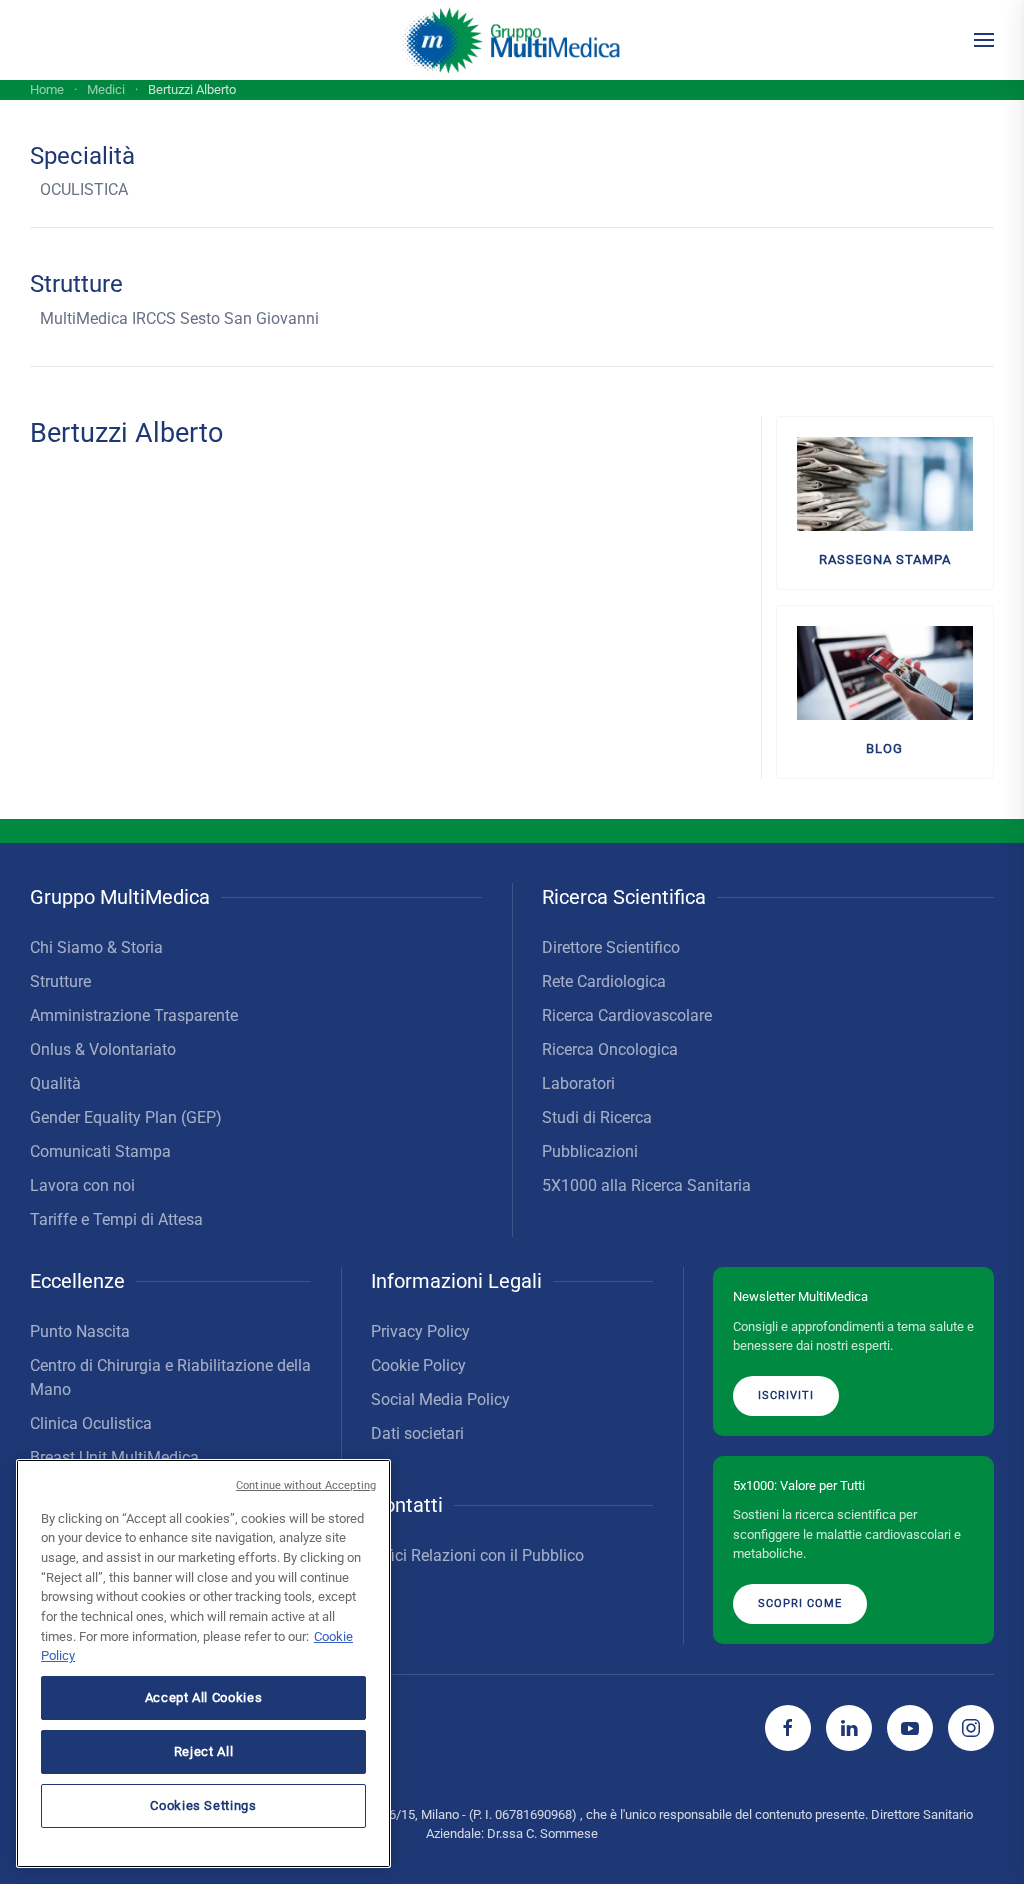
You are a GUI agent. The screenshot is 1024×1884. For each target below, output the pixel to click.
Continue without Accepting (306, 1485)
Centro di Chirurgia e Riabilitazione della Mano (170, 1377)
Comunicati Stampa (100, 1151)
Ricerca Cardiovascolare (627, 1015)
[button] (984, 40)
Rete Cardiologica (604, 981)
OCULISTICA (84, 189)
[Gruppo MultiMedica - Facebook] (788, 1728)
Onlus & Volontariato (103, 1049)
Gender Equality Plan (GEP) (126, 1117)
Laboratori (578, 1083)
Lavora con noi (82, 1185)
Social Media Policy (440, 1399)
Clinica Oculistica (91, 1423)
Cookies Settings (203, 1805)
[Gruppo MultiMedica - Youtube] (910, 1728)
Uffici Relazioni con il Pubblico (477, 1555)
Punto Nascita (80, 1331)
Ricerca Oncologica (610, 1049)
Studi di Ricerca (597, 1117)
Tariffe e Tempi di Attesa (116, 1219)
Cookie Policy (418, 1365)
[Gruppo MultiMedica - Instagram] (971, 1728)
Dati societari (417, 1433)
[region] (203, 1663)
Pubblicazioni (590, 1151)
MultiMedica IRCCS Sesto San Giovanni (179, 318)
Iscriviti (786, 1395)
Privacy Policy (420, 1331)
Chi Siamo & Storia (96, 947)
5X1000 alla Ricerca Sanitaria (646, 1185)
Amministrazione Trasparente (134, 1015)
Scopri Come (800, 1603)
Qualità (55, 1083)
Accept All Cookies (204, 1697)
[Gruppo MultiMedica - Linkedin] (849, 1728)
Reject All (204, 1751)
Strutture (60, 981)
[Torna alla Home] (512, 40)
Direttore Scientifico (611, 947)
